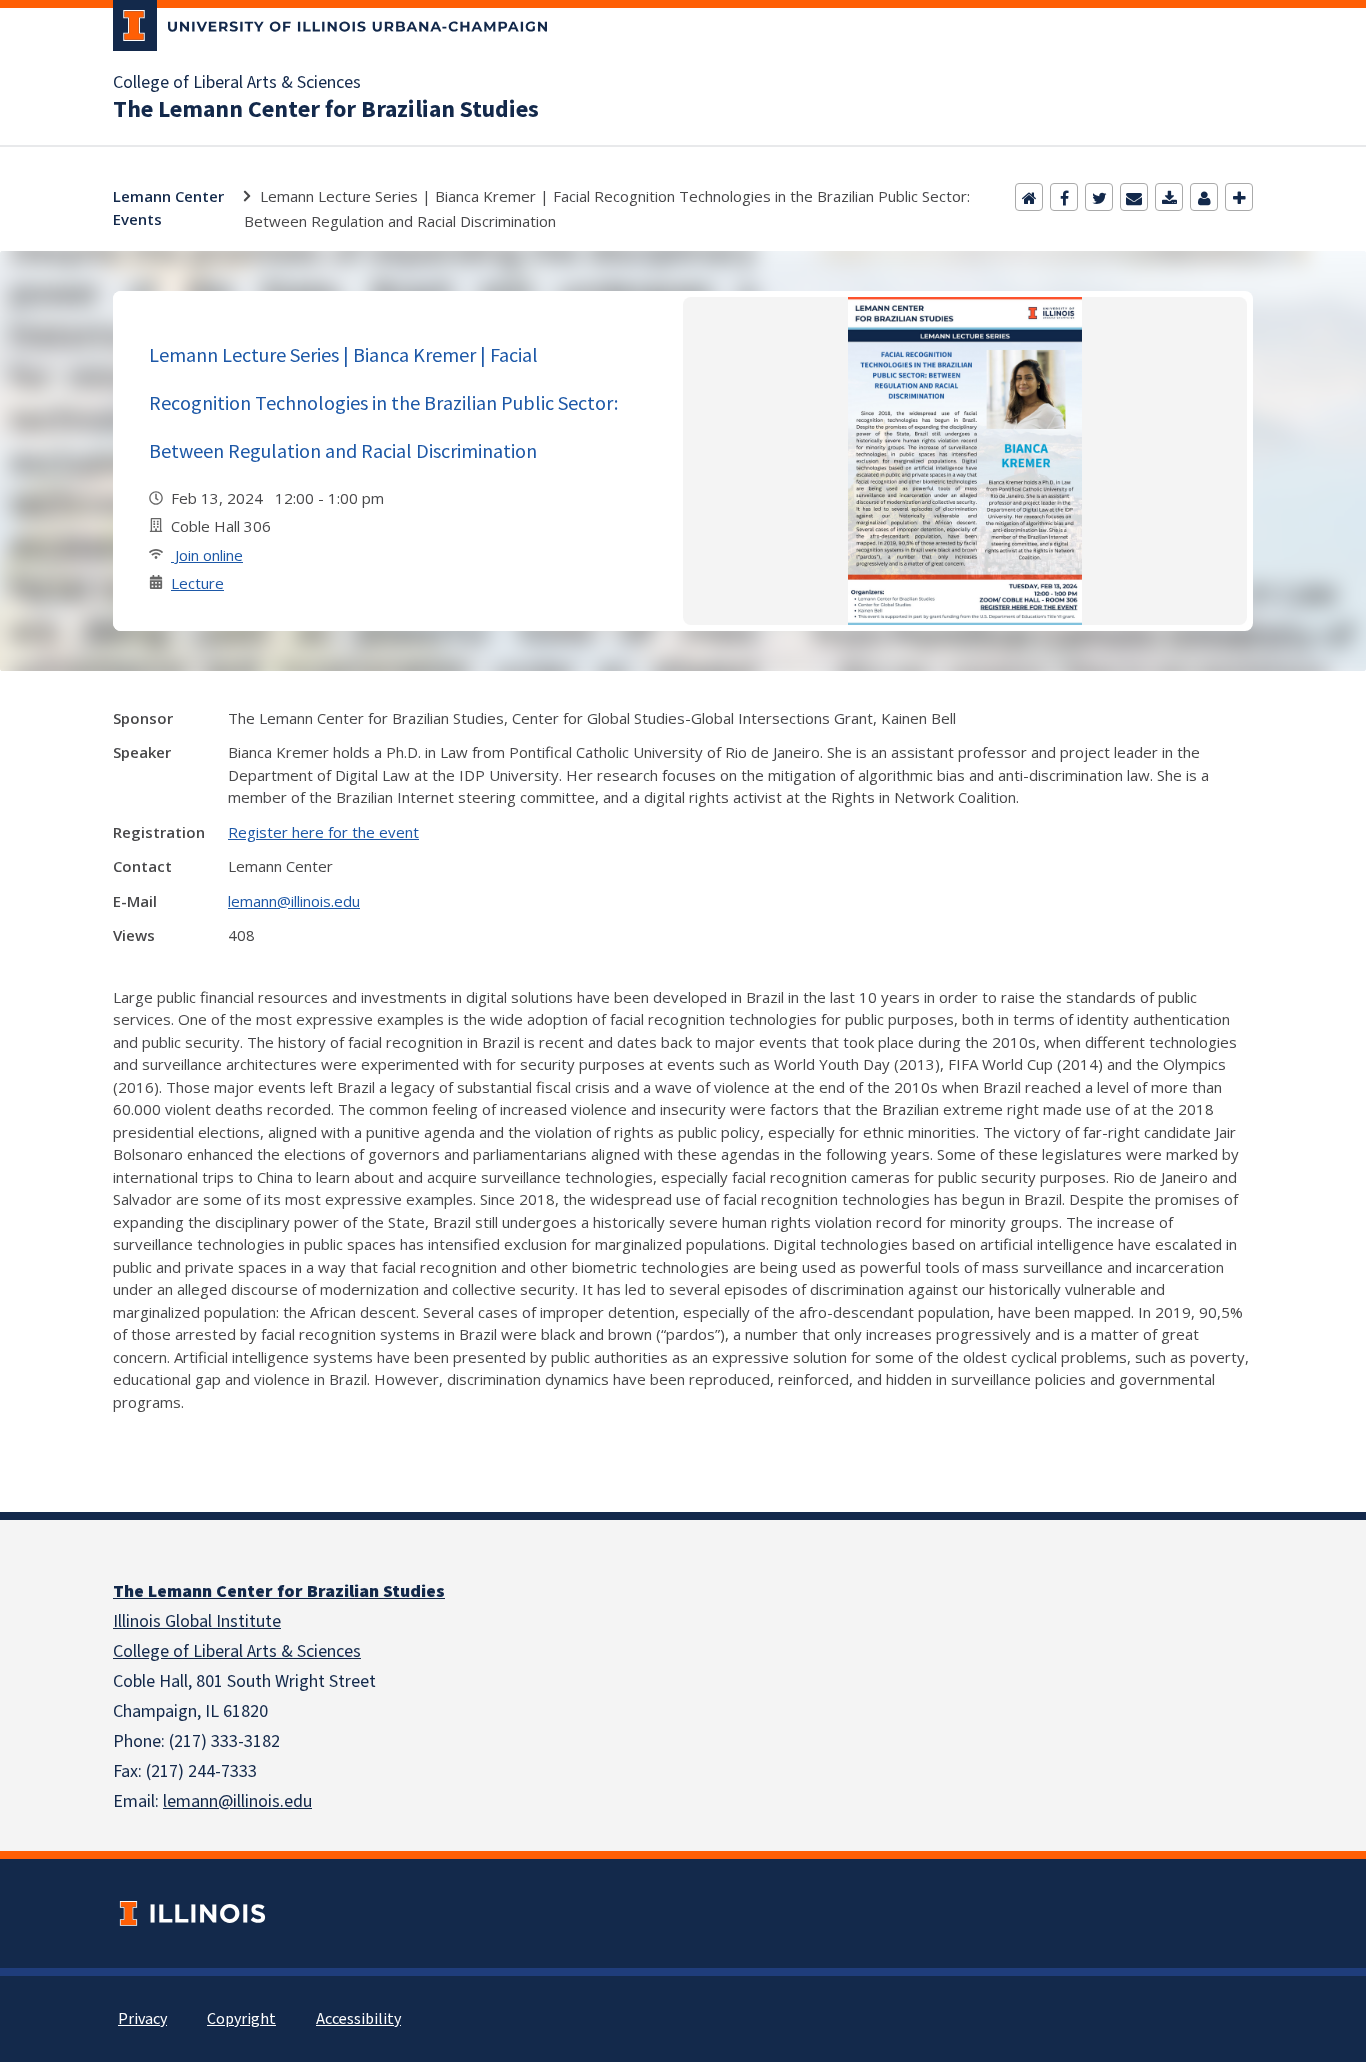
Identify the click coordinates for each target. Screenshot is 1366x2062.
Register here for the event (323, 832)
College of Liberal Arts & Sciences (237, 83)
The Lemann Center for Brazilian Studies (326, 110)
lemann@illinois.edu (294, 901)
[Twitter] (1099, 197)
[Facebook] (1064, 197)
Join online (207, 555)
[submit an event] (1239, 197)
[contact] (1204, 197)
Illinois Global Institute (197, 1621)
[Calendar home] (1029, 197)
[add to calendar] (1169, 197)
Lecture (197, 583)
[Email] (1134, 197)
